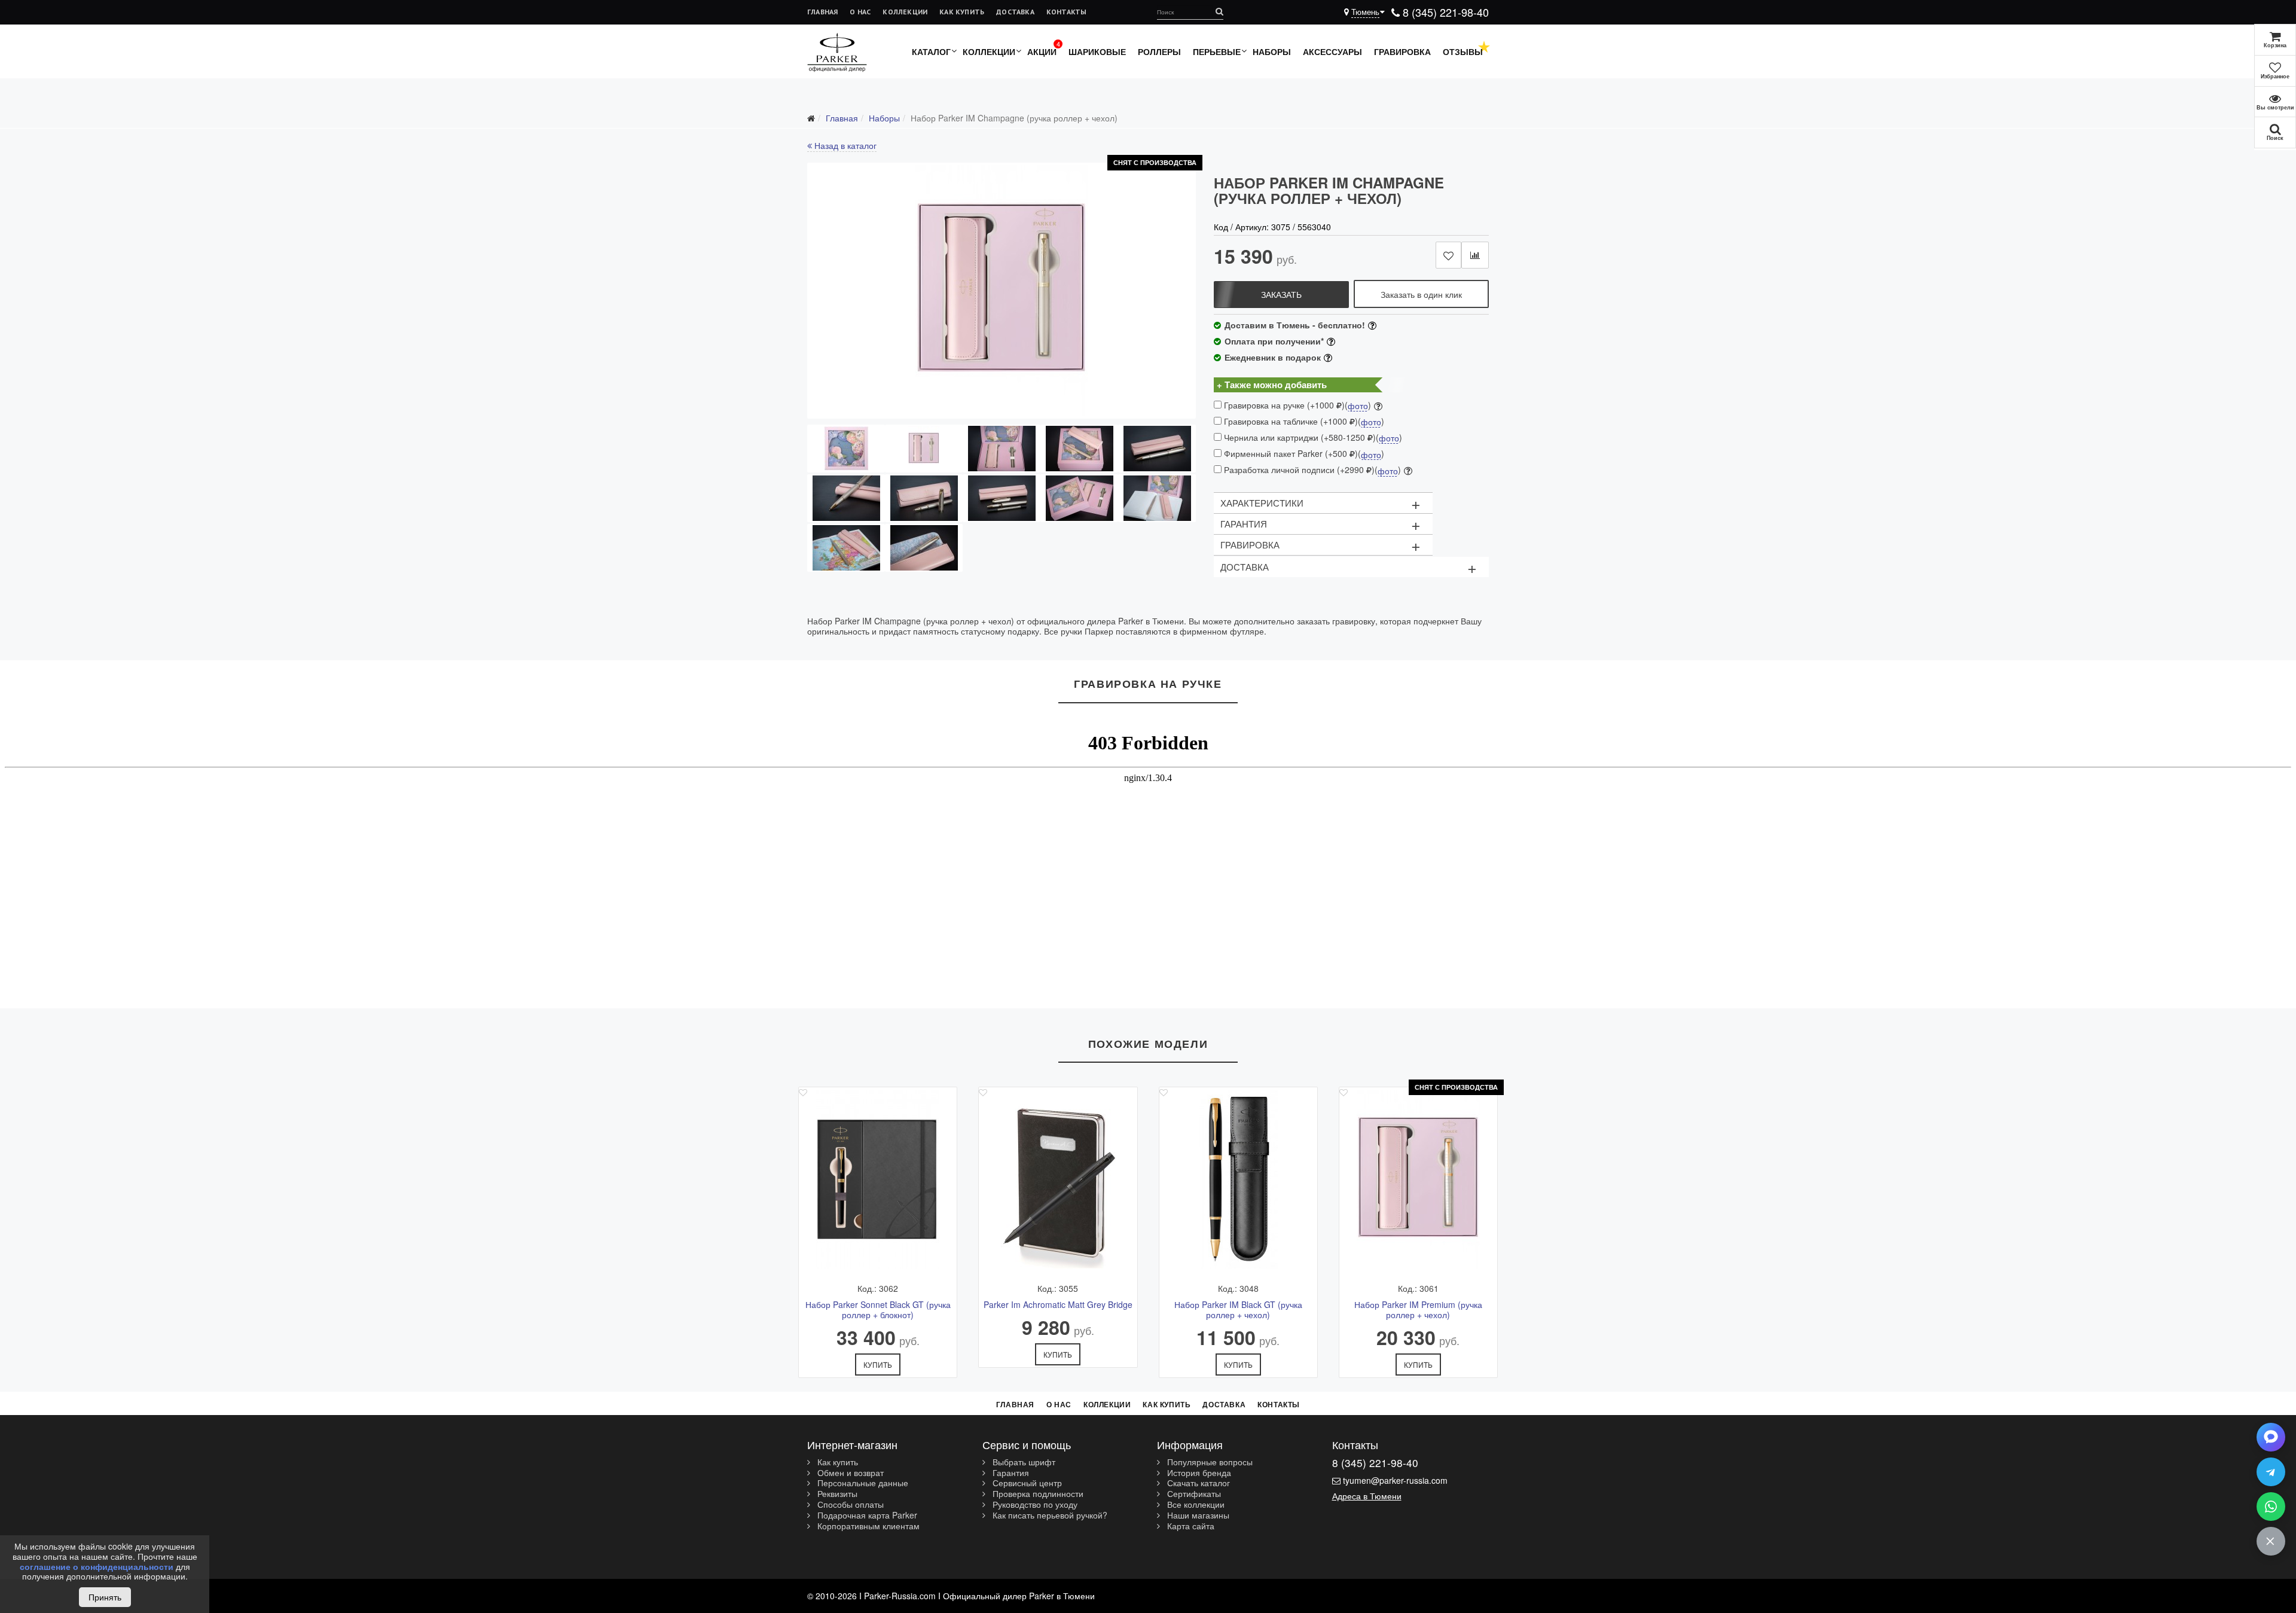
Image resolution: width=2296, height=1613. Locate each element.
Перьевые (1217, 51)
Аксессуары (1332, 51)
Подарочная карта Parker (866, 1516)
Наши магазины (1197, 1516)
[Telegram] (2271, 1472)
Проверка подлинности (1037, 1494)
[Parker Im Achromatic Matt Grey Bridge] (1058, 1179)
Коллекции (905, 12)
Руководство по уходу (1034, 1505)
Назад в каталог (844, 145)
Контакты (1067, 12)
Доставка (1015, 12)
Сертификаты (1193, 1494)
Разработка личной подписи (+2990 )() (1311, 470)
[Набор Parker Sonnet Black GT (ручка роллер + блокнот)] (878, 1179)
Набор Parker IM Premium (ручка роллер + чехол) (1418, 1309)
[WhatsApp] (2271, 1507)
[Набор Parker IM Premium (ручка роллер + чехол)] (1418, 1179)
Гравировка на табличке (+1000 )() (1303, 421)
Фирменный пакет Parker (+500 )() (1303, 454)
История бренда (1198, 1473)
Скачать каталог (1197, 1483)
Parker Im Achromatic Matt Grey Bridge (1058, 1304)
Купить (878, 1365)
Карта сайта (1190, 1526)
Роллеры (1159, 51)
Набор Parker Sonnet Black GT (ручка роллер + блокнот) (878, 1309)
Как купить (962, 12)
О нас (860, 12)
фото (1358, 406)
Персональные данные (862, 1483)
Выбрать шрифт (1023, 1462)
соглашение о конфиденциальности (97, 1566)
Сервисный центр (1026, 1483)
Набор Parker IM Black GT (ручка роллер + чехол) (1238, 1309)
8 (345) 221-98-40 (1444, 12)
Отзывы (1463, 51)
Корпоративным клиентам (867, 1526)
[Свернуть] (2271, 1541)
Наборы (1272, 51)
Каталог (931, 51)
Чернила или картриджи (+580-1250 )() (1312, 437)
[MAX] (2271, 1437)
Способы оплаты (849, 1505)
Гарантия (1010, 1473)
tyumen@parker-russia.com (1395, 1480)
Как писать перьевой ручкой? (1049, 1516)
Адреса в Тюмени (1367, 1496)
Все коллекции (1195, 1505)
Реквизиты (836, 1494)
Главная (822, 12)
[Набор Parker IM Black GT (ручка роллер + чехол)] (1238, 1179)
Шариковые (1097, 51)
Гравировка (1402, 51)
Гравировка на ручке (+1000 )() (1296, 405)
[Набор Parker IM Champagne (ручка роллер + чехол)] (1002, 291)
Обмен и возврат (849, 1473)
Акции (1042, 51)
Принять (105, 1597)
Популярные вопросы (1209, 1462)
